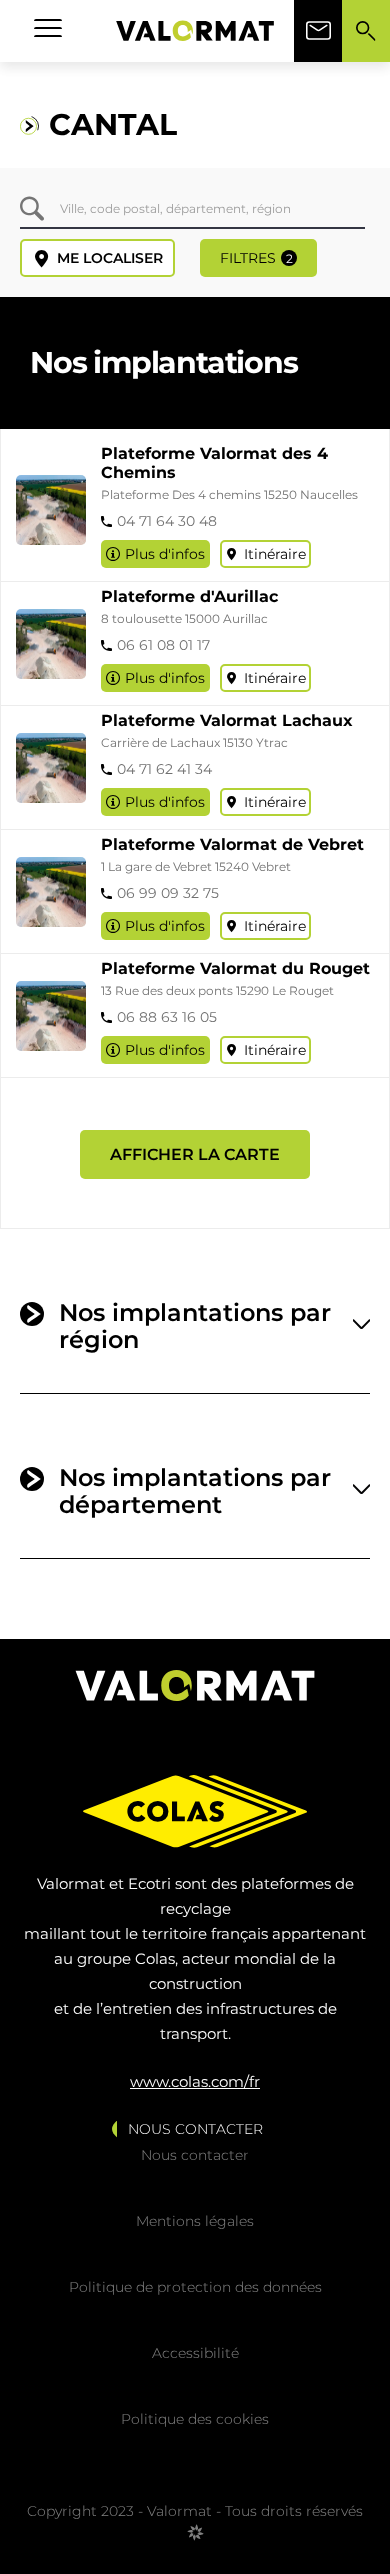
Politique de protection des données (195, 2287)
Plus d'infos (165, 554)
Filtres (256, 258)
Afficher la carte (195, 1154)
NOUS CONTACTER (195, 2129)
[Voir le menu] (48, 30)
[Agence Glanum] (195, 2540)
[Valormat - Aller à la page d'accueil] (195, 31)
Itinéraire (275, 554)
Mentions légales (195, 2221)
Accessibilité (195, 2353)
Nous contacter (195, 2155)
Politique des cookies (195, 2419)
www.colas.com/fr (195, 2081)
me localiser (110, 258)
